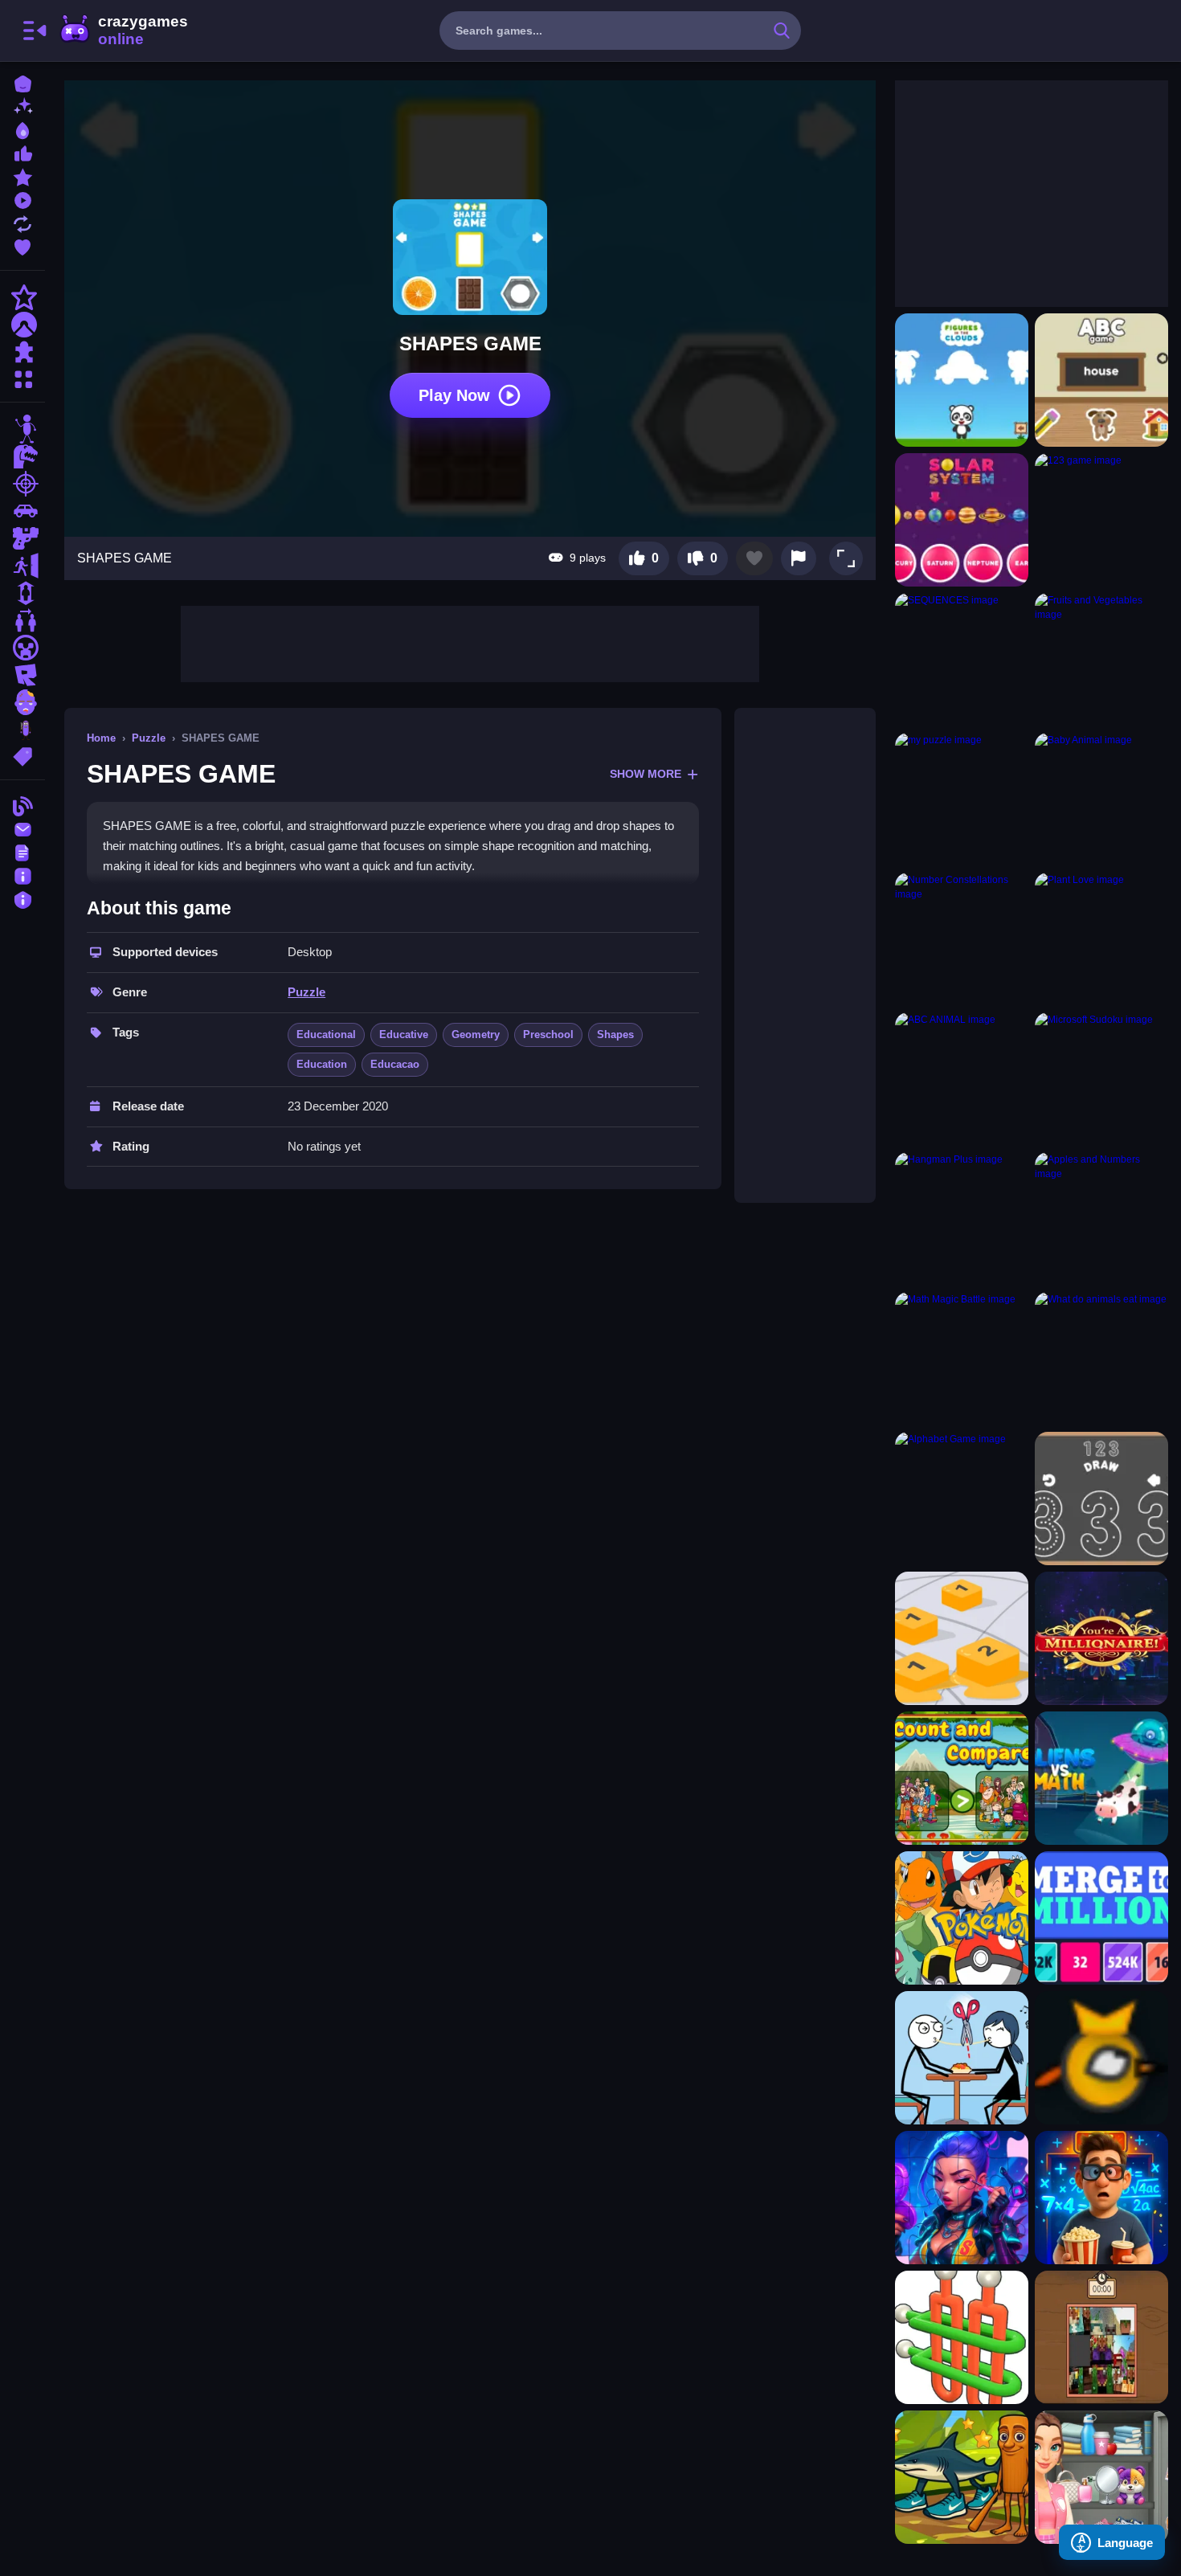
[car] (22, 511)
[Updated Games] (22, 222)
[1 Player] (22, 593)
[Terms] (22, 851)
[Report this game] (799, 558)
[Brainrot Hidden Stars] (962, 2477)
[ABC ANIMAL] (962, 1079)
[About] (22, 875)
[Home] (22, 82)
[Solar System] (962, 520)
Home (101, 738)
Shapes (615, 1034)
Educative (404, 1034)
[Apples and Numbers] (1101, 1219)
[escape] (22, 566)
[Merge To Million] (1101, 1918)
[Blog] (22, 805)
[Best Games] (22, 129)
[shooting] (22, 484)
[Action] (22, 297)
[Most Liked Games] (22, 152)
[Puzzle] (22, 352)
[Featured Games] (22, 176)
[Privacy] (22, 898)
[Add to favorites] (754, 558)
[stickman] (22, 429)
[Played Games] (22, 199)
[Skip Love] (962, 2058)
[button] (846, 558)
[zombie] (22, 702)
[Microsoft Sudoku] (1101, 1079)
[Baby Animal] (1101, 799)
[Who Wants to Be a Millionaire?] (1101, 1638)
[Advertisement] (470, 642)
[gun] (22, 538)
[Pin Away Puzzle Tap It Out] (962, 2337)
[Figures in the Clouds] (962, 380)
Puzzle (149, 738)
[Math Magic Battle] (962, 1359)
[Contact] (22, 828)
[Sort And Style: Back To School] (1101, 2477)
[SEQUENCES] (962, 660)
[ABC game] (1101, 380)
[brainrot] (22, 730)
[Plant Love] (1101, 939)
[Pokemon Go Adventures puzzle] (962, 1918)
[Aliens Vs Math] (1101, 1778)
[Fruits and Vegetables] (1101, 660)
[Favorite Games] (22, 245)
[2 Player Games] (22, 620)
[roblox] (22, 675)
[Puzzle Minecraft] (1101, 2337)
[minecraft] (22, 648)
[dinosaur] (22, 456)
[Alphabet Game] (962, 1499)
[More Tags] (22, 755)
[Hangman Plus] (962, 1219)
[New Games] (22, 106)
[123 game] (1101, 520)
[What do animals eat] (1101, 1359)
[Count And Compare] (962, 1778)
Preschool (548, 1034)
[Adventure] (22, 325)
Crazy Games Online (123, 31)
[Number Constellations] (962, 939)
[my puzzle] (962, 799)
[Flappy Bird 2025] (1101, 2058)
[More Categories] (22, 377)
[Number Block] (962, 1638)
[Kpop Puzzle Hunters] (962, 2198)
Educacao (395, 1064)
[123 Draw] (1101, 1499)
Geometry (476, 1034)
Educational (326, 1034)
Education (322, 1064)
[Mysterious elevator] (1101, 2198)
